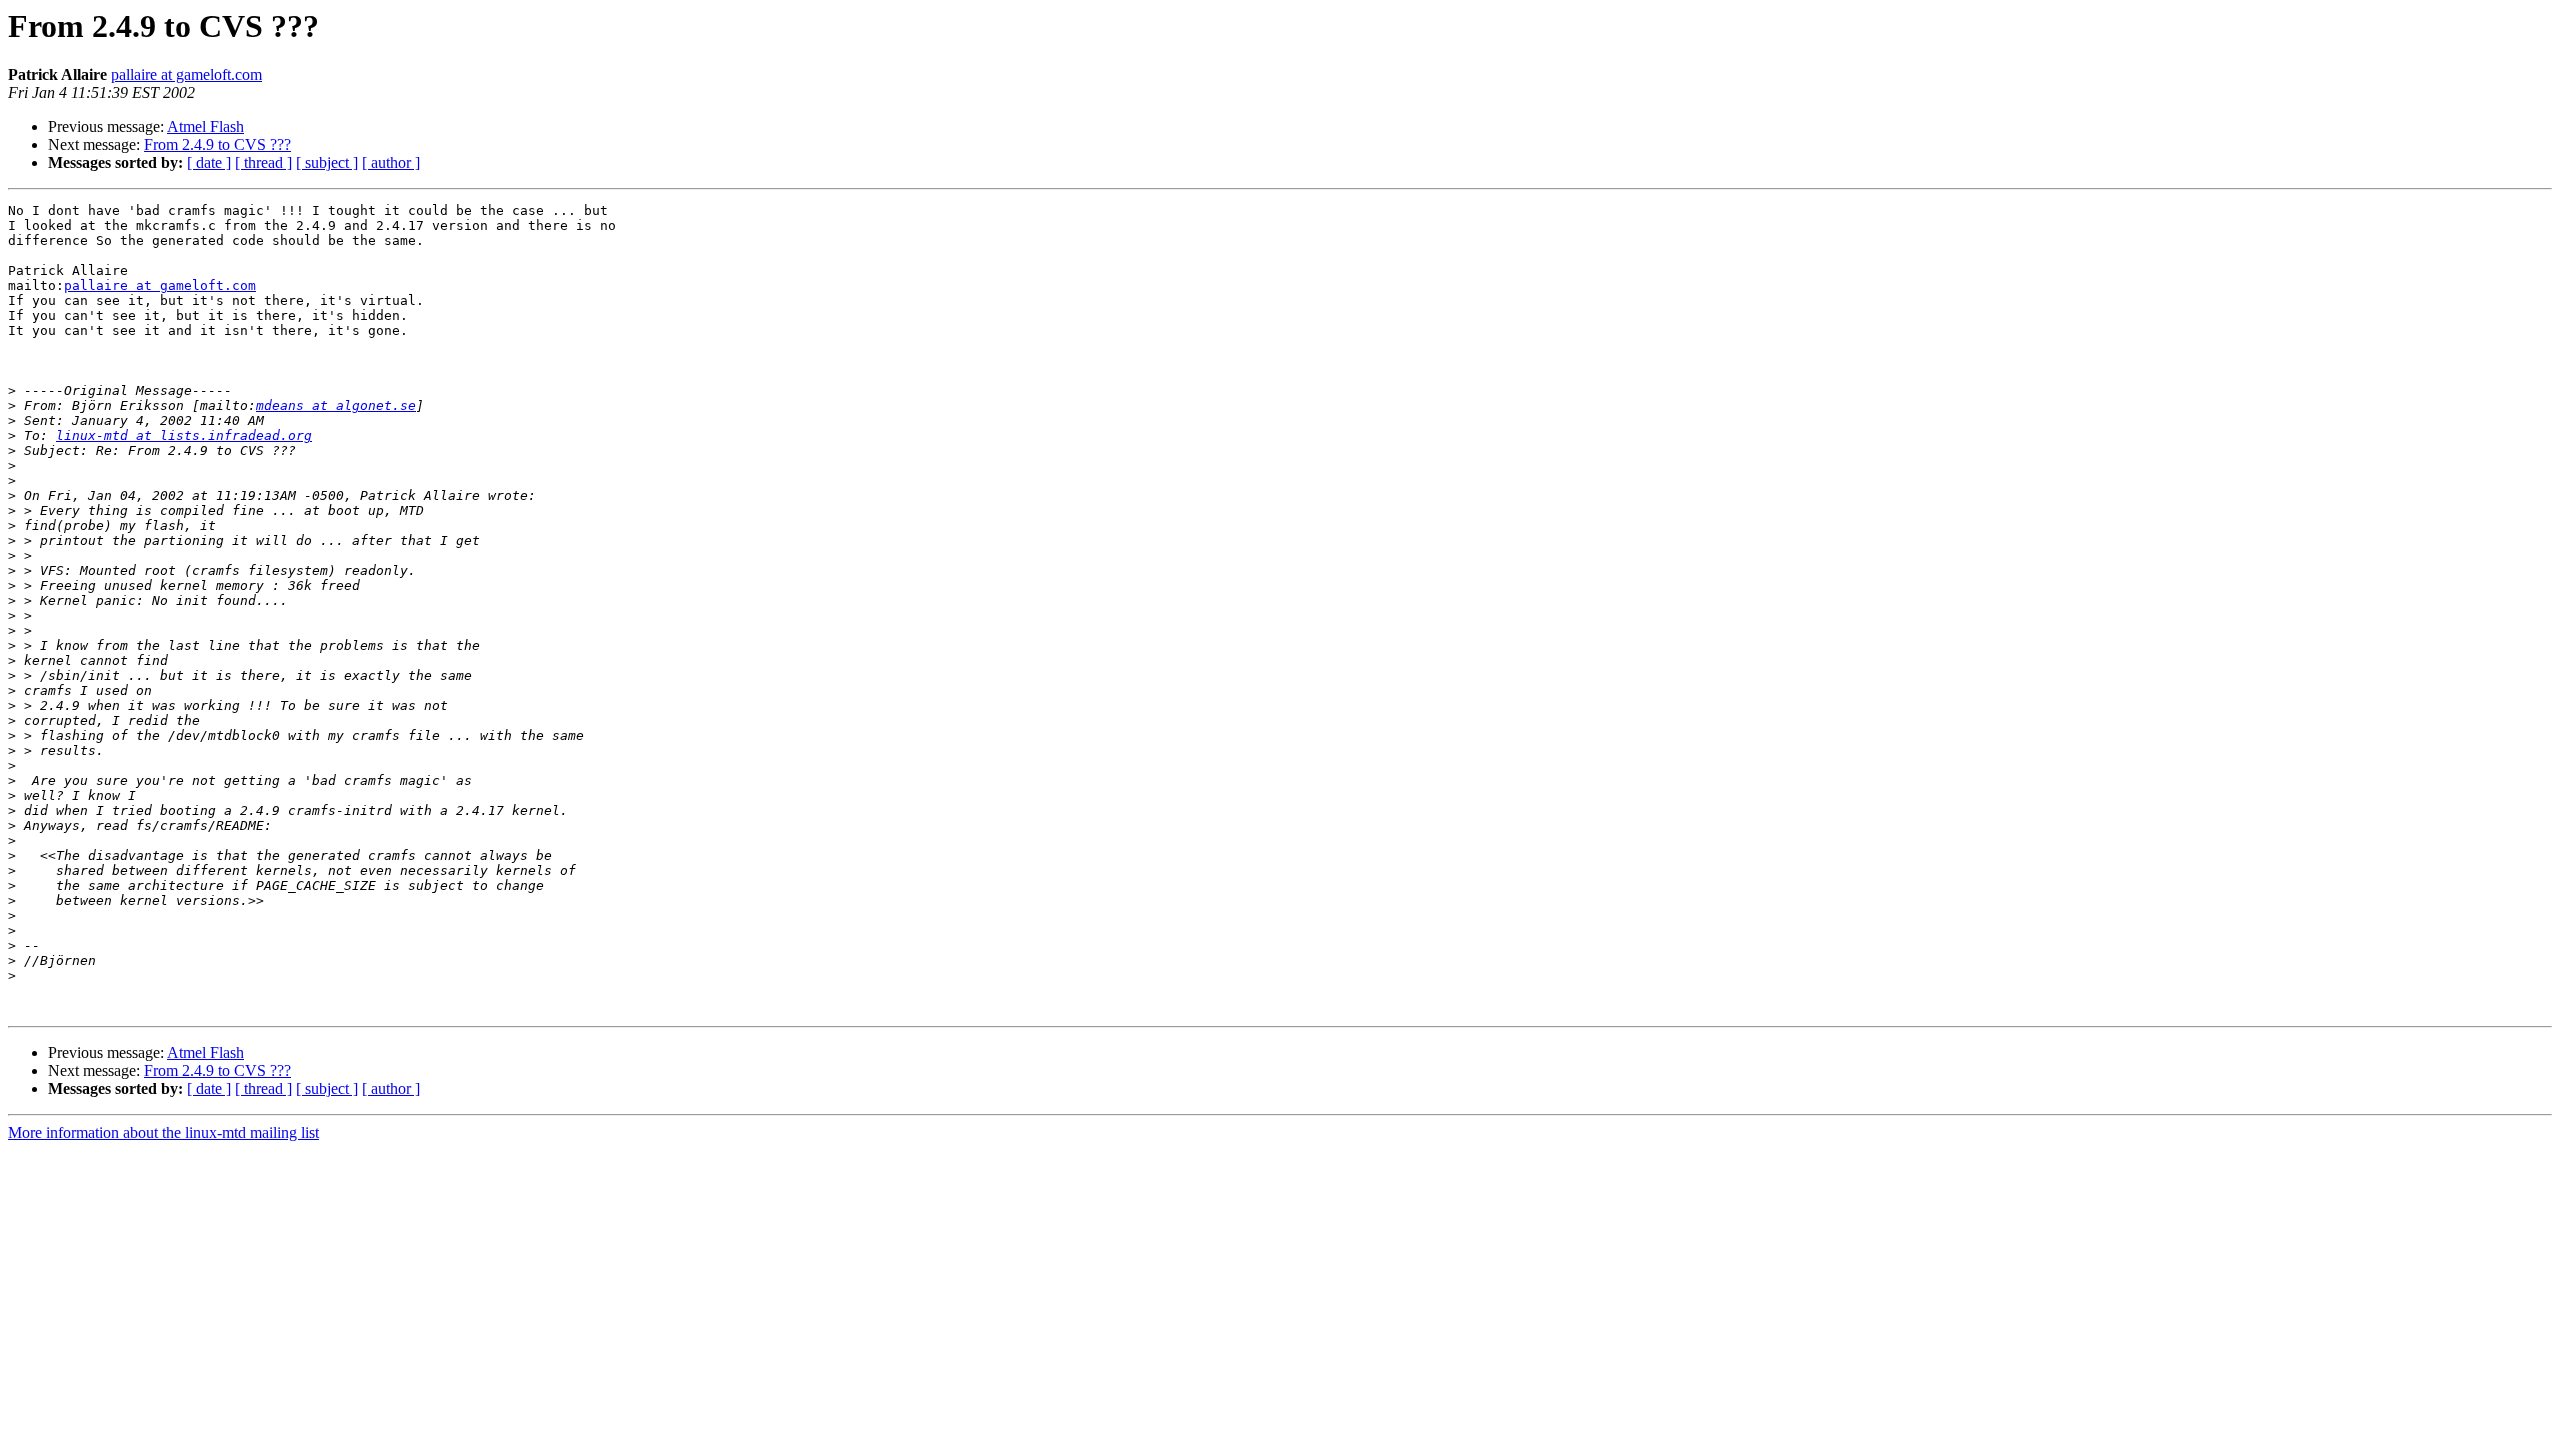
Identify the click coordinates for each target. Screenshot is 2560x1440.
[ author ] (391, 162)
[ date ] (209, 162)
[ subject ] (327, 162)
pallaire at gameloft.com (186, 74)
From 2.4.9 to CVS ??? (217, 144)
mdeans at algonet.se (336, 405)
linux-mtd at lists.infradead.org (184, 435)
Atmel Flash (205, 126)
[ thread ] (263, 162)
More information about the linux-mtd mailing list (163, 1132)
